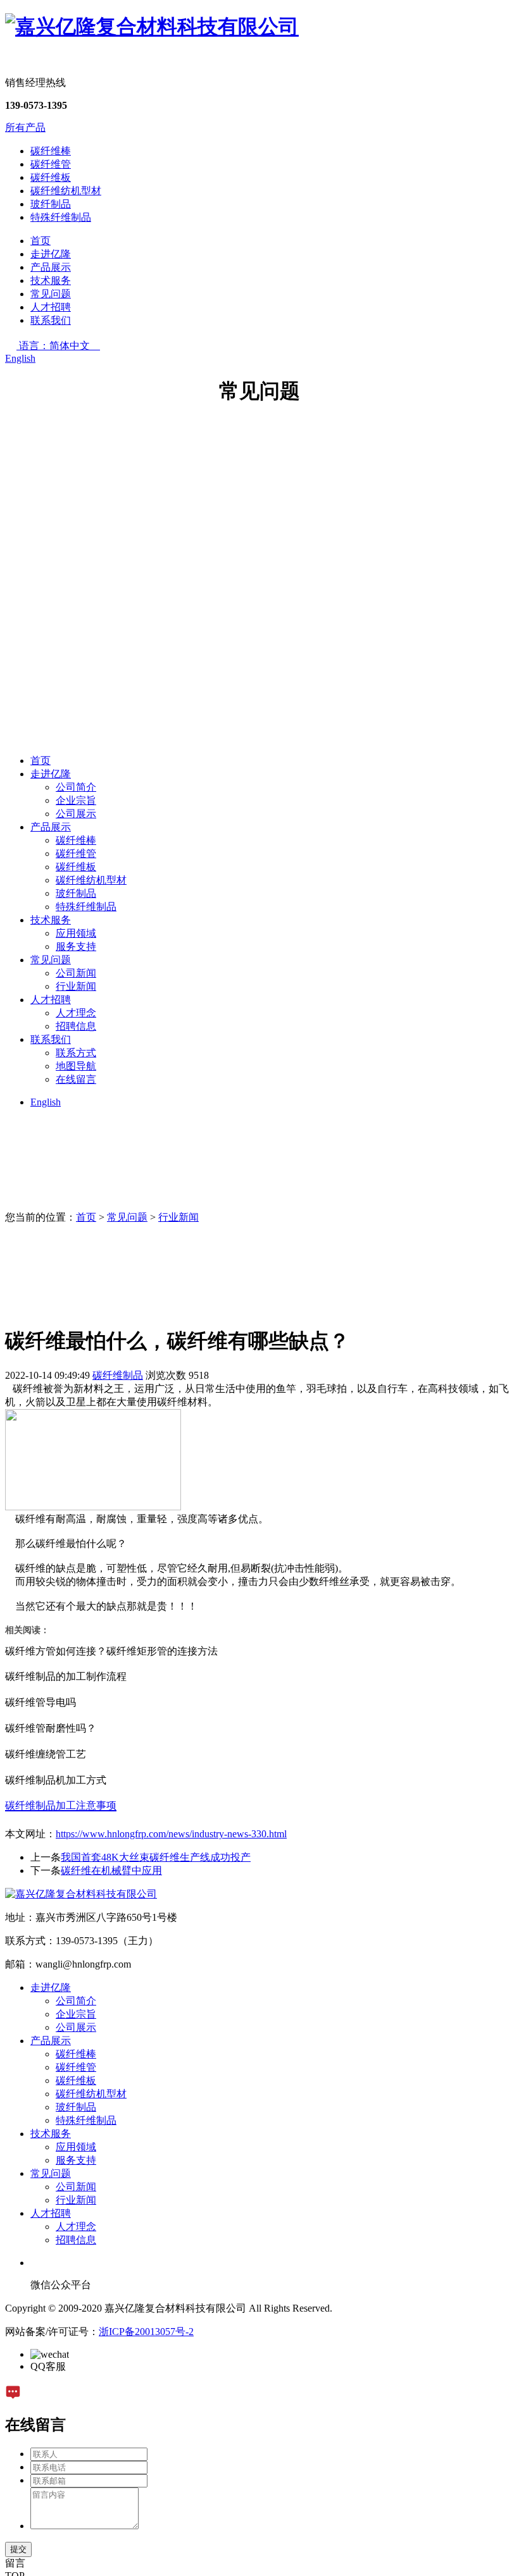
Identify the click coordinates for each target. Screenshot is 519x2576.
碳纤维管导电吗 (41, 1702)
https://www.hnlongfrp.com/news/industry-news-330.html (171, 1834)
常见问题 (51, 294)
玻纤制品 (51, 204)
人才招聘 (51, 307)
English (20, 358)
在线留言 (76, 1079)
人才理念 (76, 1013)
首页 (41, 241)
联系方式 (76, 1053)
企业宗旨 (76, 800)
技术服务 (51, 280)
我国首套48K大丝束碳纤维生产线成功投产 (156, 1857)
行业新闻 (76, 986)
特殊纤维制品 (61, 217)
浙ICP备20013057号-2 (146, 2332)
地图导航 (76, 1066)
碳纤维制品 (118, 1375)
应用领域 (76, 933)
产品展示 (51, 267)
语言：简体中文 (59, 346)
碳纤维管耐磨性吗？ (51, 1728)
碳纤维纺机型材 (66, 191)
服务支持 (76, 946)
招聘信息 (76, 1026)
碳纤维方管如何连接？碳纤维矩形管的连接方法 (111, 1651)
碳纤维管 (51, 164)
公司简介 (76, 787)
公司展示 (76, 814)
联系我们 (51, 320)
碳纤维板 (51, 177)
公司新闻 (76, 973)
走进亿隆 (51, 254)
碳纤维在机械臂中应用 (111, 1870)
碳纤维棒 (51, 151)
